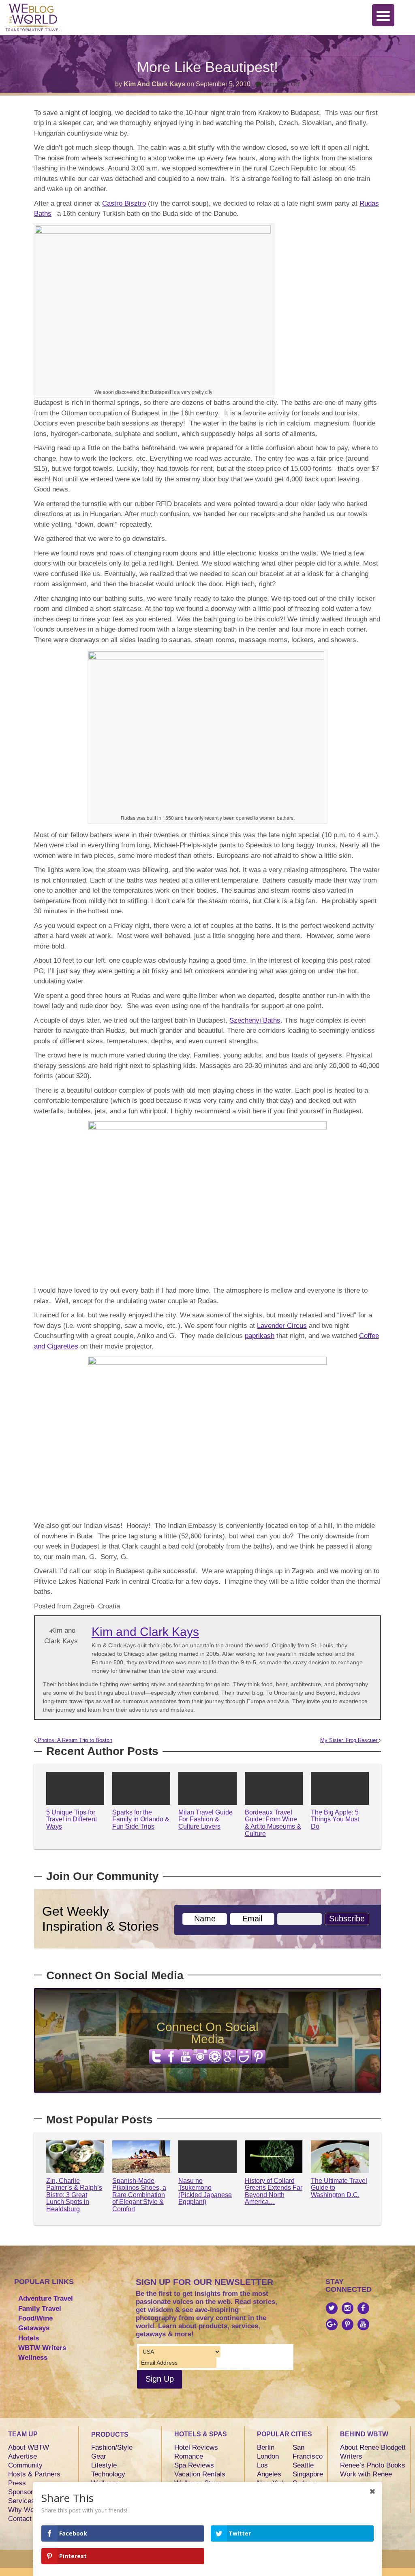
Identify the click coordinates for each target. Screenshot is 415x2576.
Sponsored (24, 2492)
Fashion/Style (112, 2447)
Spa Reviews (194, 2465)
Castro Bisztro (124, 203)
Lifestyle (104, 2465)
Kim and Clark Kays (154, 84)
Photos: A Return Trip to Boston (74, 1740)
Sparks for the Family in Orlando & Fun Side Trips (141, 1819)
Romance (189, 2456)
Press (17, 2483)
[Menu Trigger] (383, 15)
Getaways (34, 2328)
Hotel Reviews (196, 2447)
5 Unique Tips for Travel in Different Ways (72, 1819)
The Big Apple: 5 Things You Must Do (335, 1819)
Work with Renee (366, 2474)
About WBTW (29, 2447)
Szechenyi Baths (255, 1020)
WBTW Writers (42, 2348)
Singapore (308, 2474)
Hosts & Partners (34, 2474)
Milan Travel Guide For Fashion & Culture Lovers (205, 1819)
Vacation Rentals (200, 2474)
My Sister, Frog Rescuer (350, 1740)
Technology (108, 2474)
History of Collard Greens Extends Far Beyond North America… (274, 2191)
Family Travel (40, 2309)
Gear (99, 2456)
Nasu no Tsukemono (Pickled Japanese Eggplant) (205, 2191)
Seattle (303, 2465)
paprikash (260, 1336)
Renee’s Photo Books (373, 2465)
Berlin (266, 2447)
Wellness (33, 2358)
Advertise (22, 2456)
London (268, 2456)
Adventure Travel (46, 2298)
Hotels (29, 2338)
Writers (351, 2456)
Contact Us (25, 2519)
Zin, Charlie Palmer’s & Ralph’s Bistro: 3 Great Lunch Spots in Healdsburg (74, 2195)
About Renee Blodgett (373, 2447)
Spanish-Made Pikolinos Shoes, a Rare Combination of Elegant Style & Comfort (139, 2195)
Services (21, 2501)
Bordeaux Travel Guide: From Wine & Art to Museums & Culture (273, 1823)
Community (25, 2465)
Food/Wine (35, 2318)
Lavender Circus (282, 1326)
